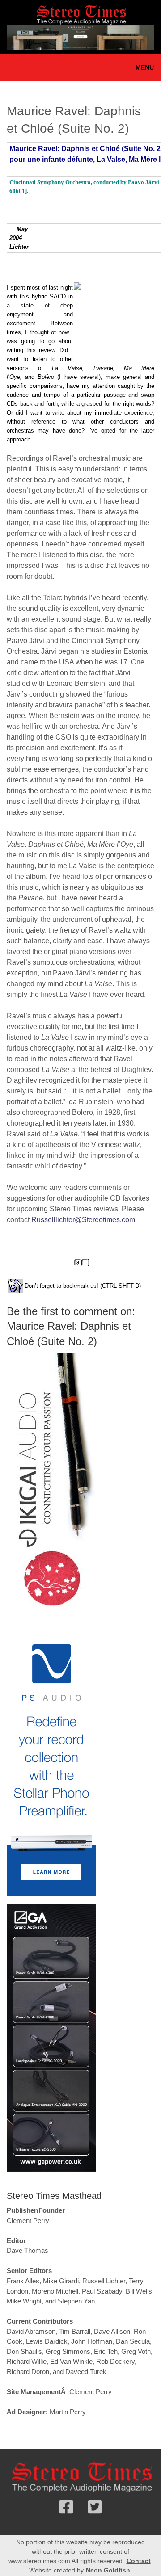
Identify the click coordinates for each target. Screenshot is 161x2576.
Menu (145, 67)
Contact (139, 2561)
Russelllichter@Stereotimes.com (83, 1220)
